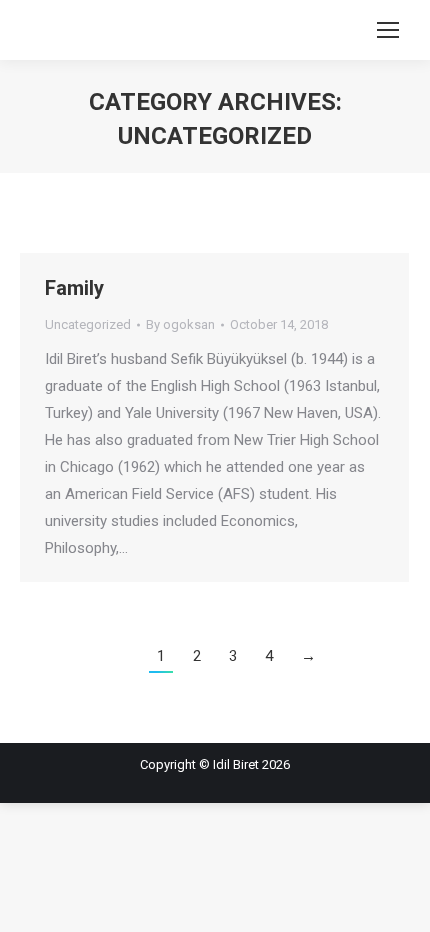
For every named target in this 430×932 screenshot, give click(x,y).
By (180, 324)
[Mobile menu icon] (388, 30)
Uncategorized (88, 324)
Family (74, 288)
